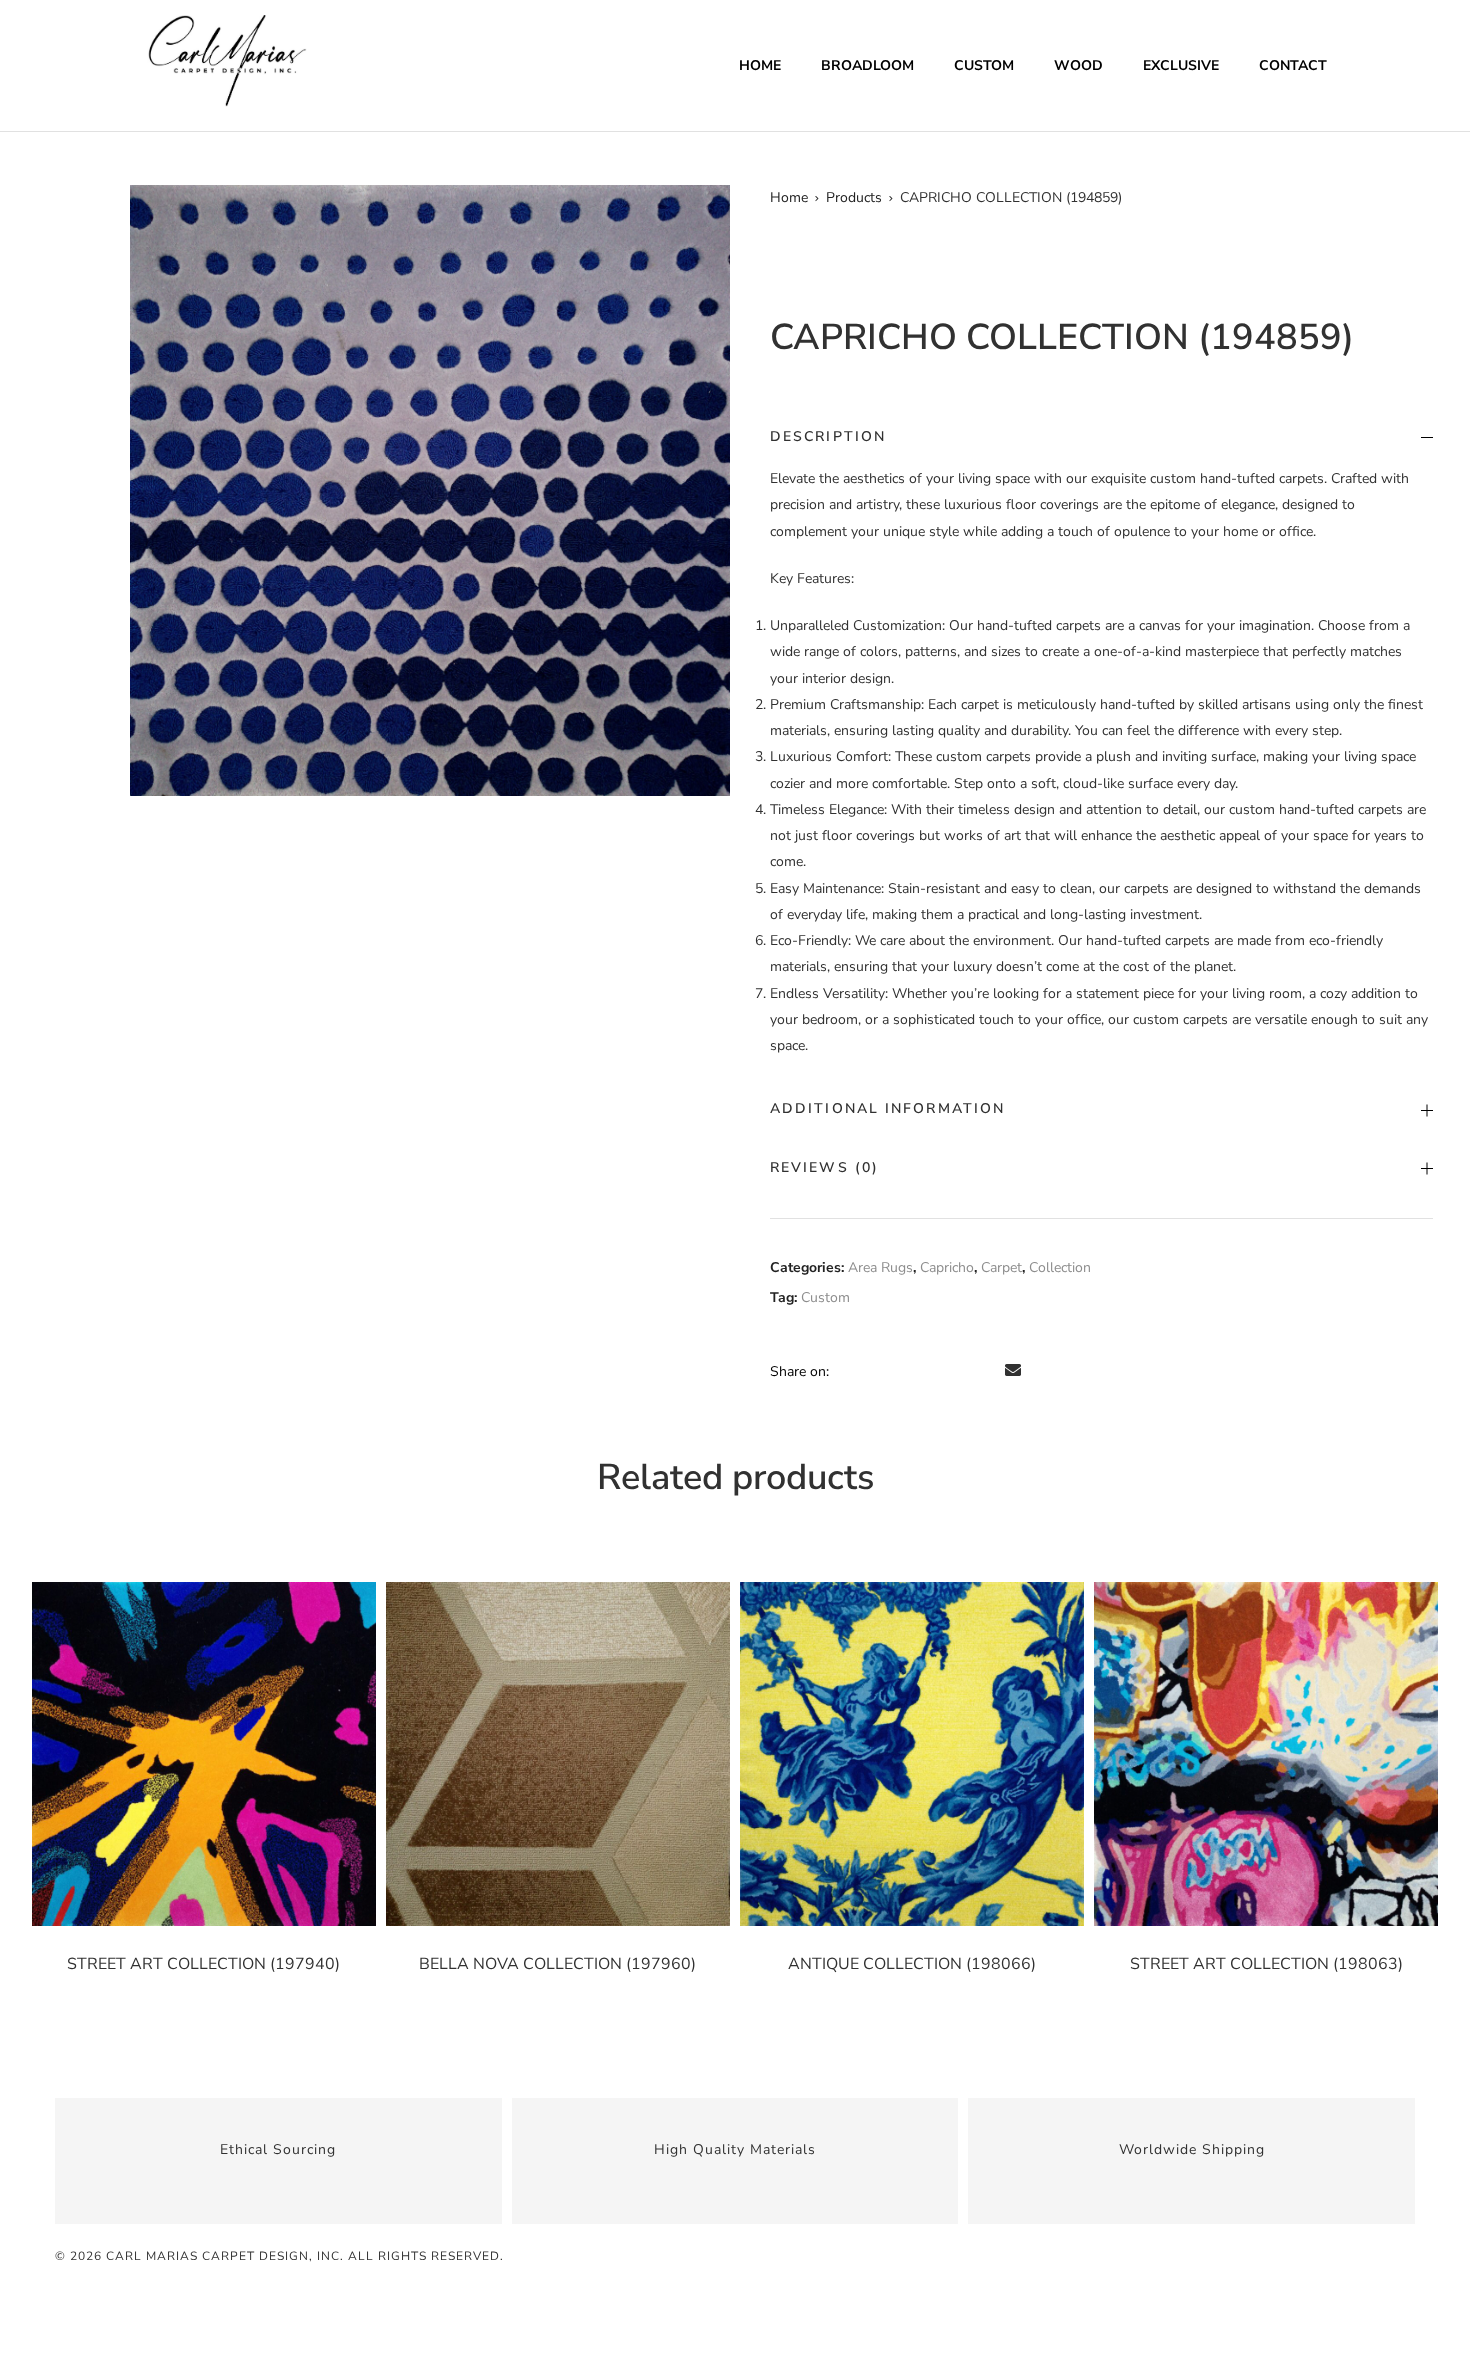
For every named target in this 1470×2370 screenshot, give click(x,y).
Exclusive (1181, 65)
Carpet (1001, 1267)
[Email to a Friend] (1013, 1371)
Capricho (947, 1267)
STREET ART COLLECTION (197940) (203, 1964)
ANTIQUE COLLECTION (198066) (912, 1964)
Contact (1293, 65)
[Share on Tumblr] (931, 1371)
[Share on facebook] (847, 1371)
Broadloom (867, 65)
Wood (1078, 65)
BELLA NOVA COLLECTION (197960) (557, 1964)
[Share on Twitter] (875, 1371)
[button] (706, 209)
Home (760, 65)
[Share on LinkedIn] (903, 1371)
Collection (1060, 1267)
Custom (984, 65)
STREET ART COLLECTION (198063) (1266, 1964)
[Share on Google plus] (959, 1371)
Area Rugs (880, 1267)
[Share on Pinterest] (987, 1371)
